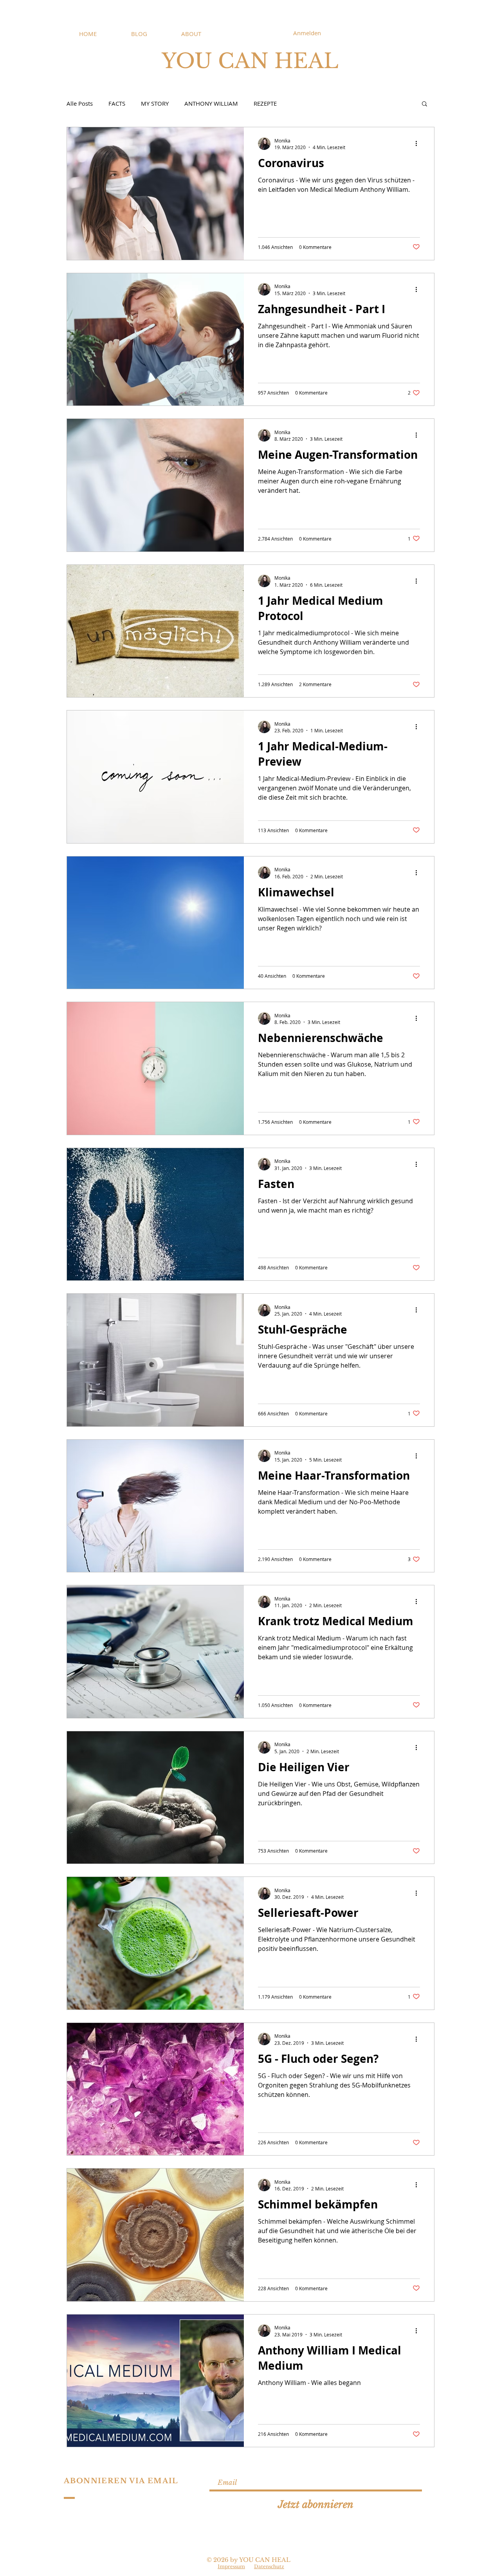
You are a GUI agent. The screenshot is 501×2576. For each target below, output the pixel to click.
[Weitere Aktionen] (419, 144)
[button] (424, 104)
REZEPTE (265, 103)
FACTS (117, 103)
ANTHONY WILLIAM (211, 103)
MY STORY (155, 103)
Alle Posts (80, 103)
